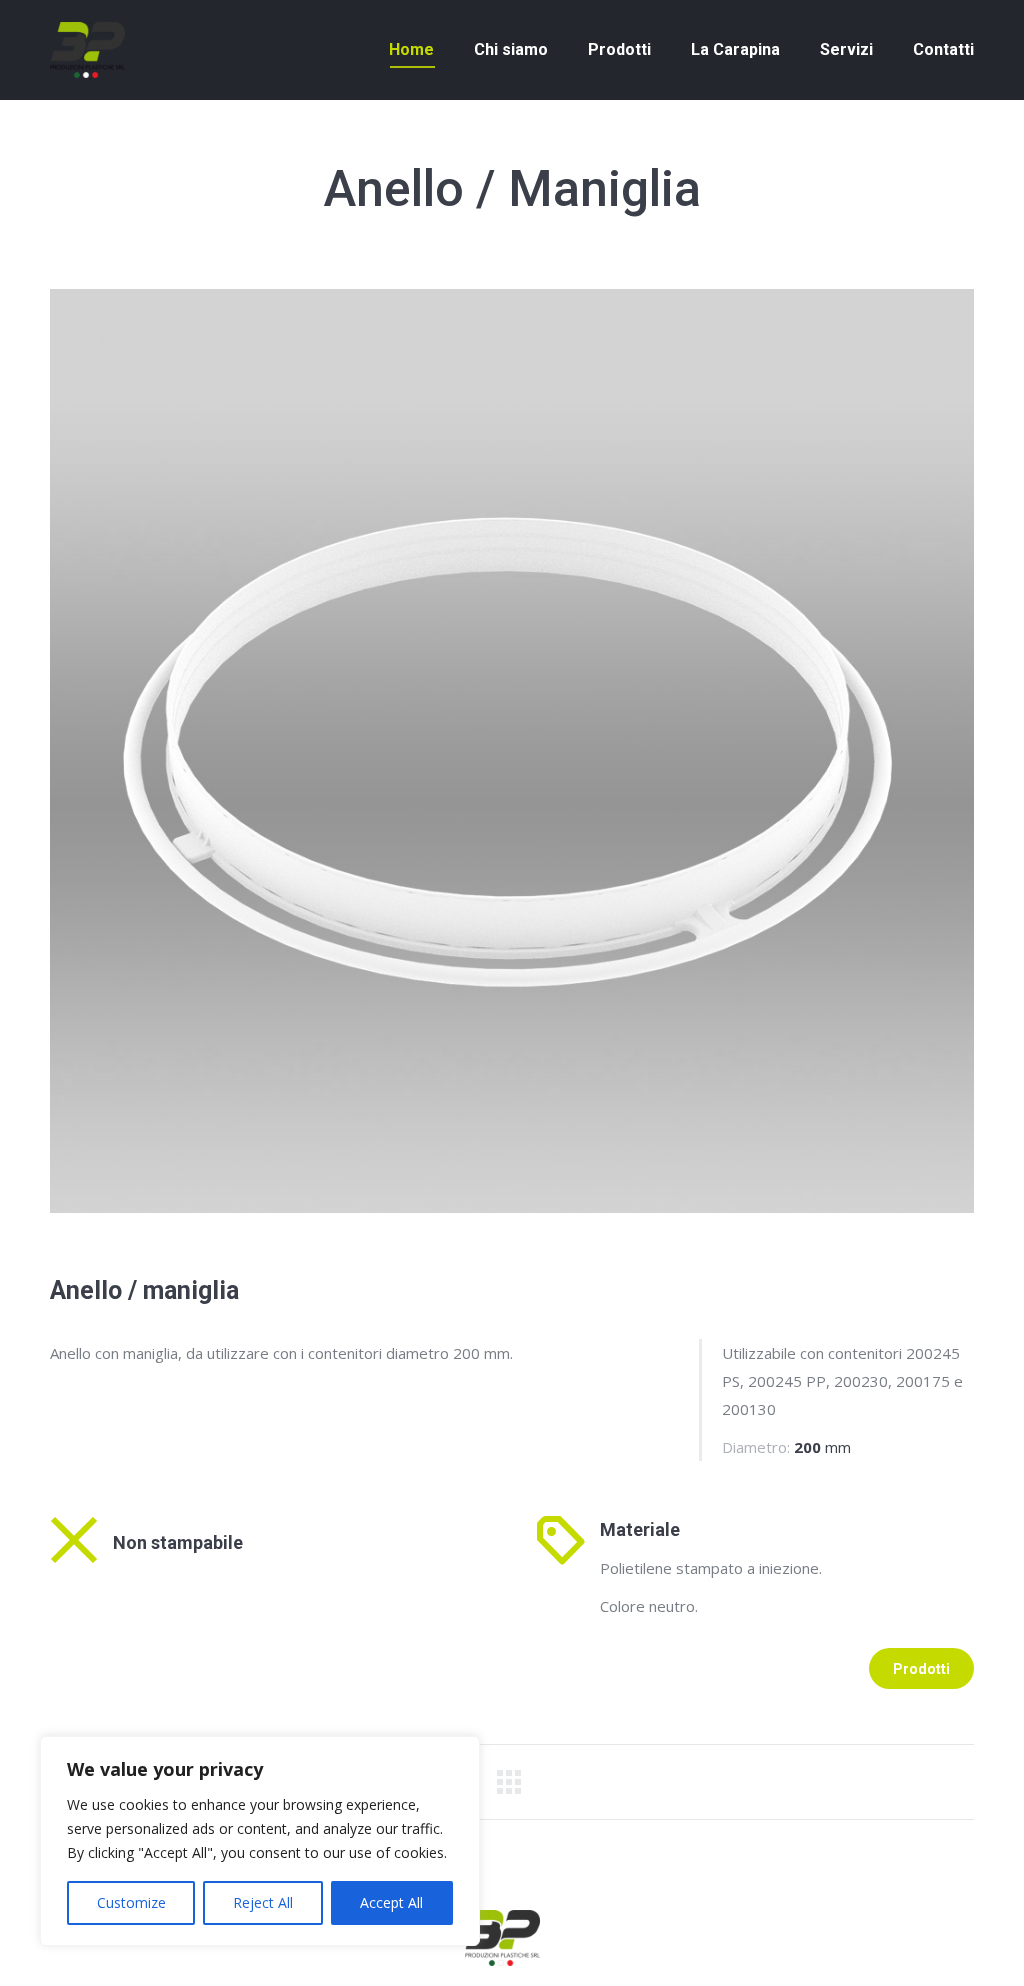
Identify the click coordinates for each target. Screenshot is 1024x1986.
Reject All (263, 1902)
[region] (260, 1841)
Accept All (391, 1902)
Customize (131, 1902)
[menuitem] (411, 50)
